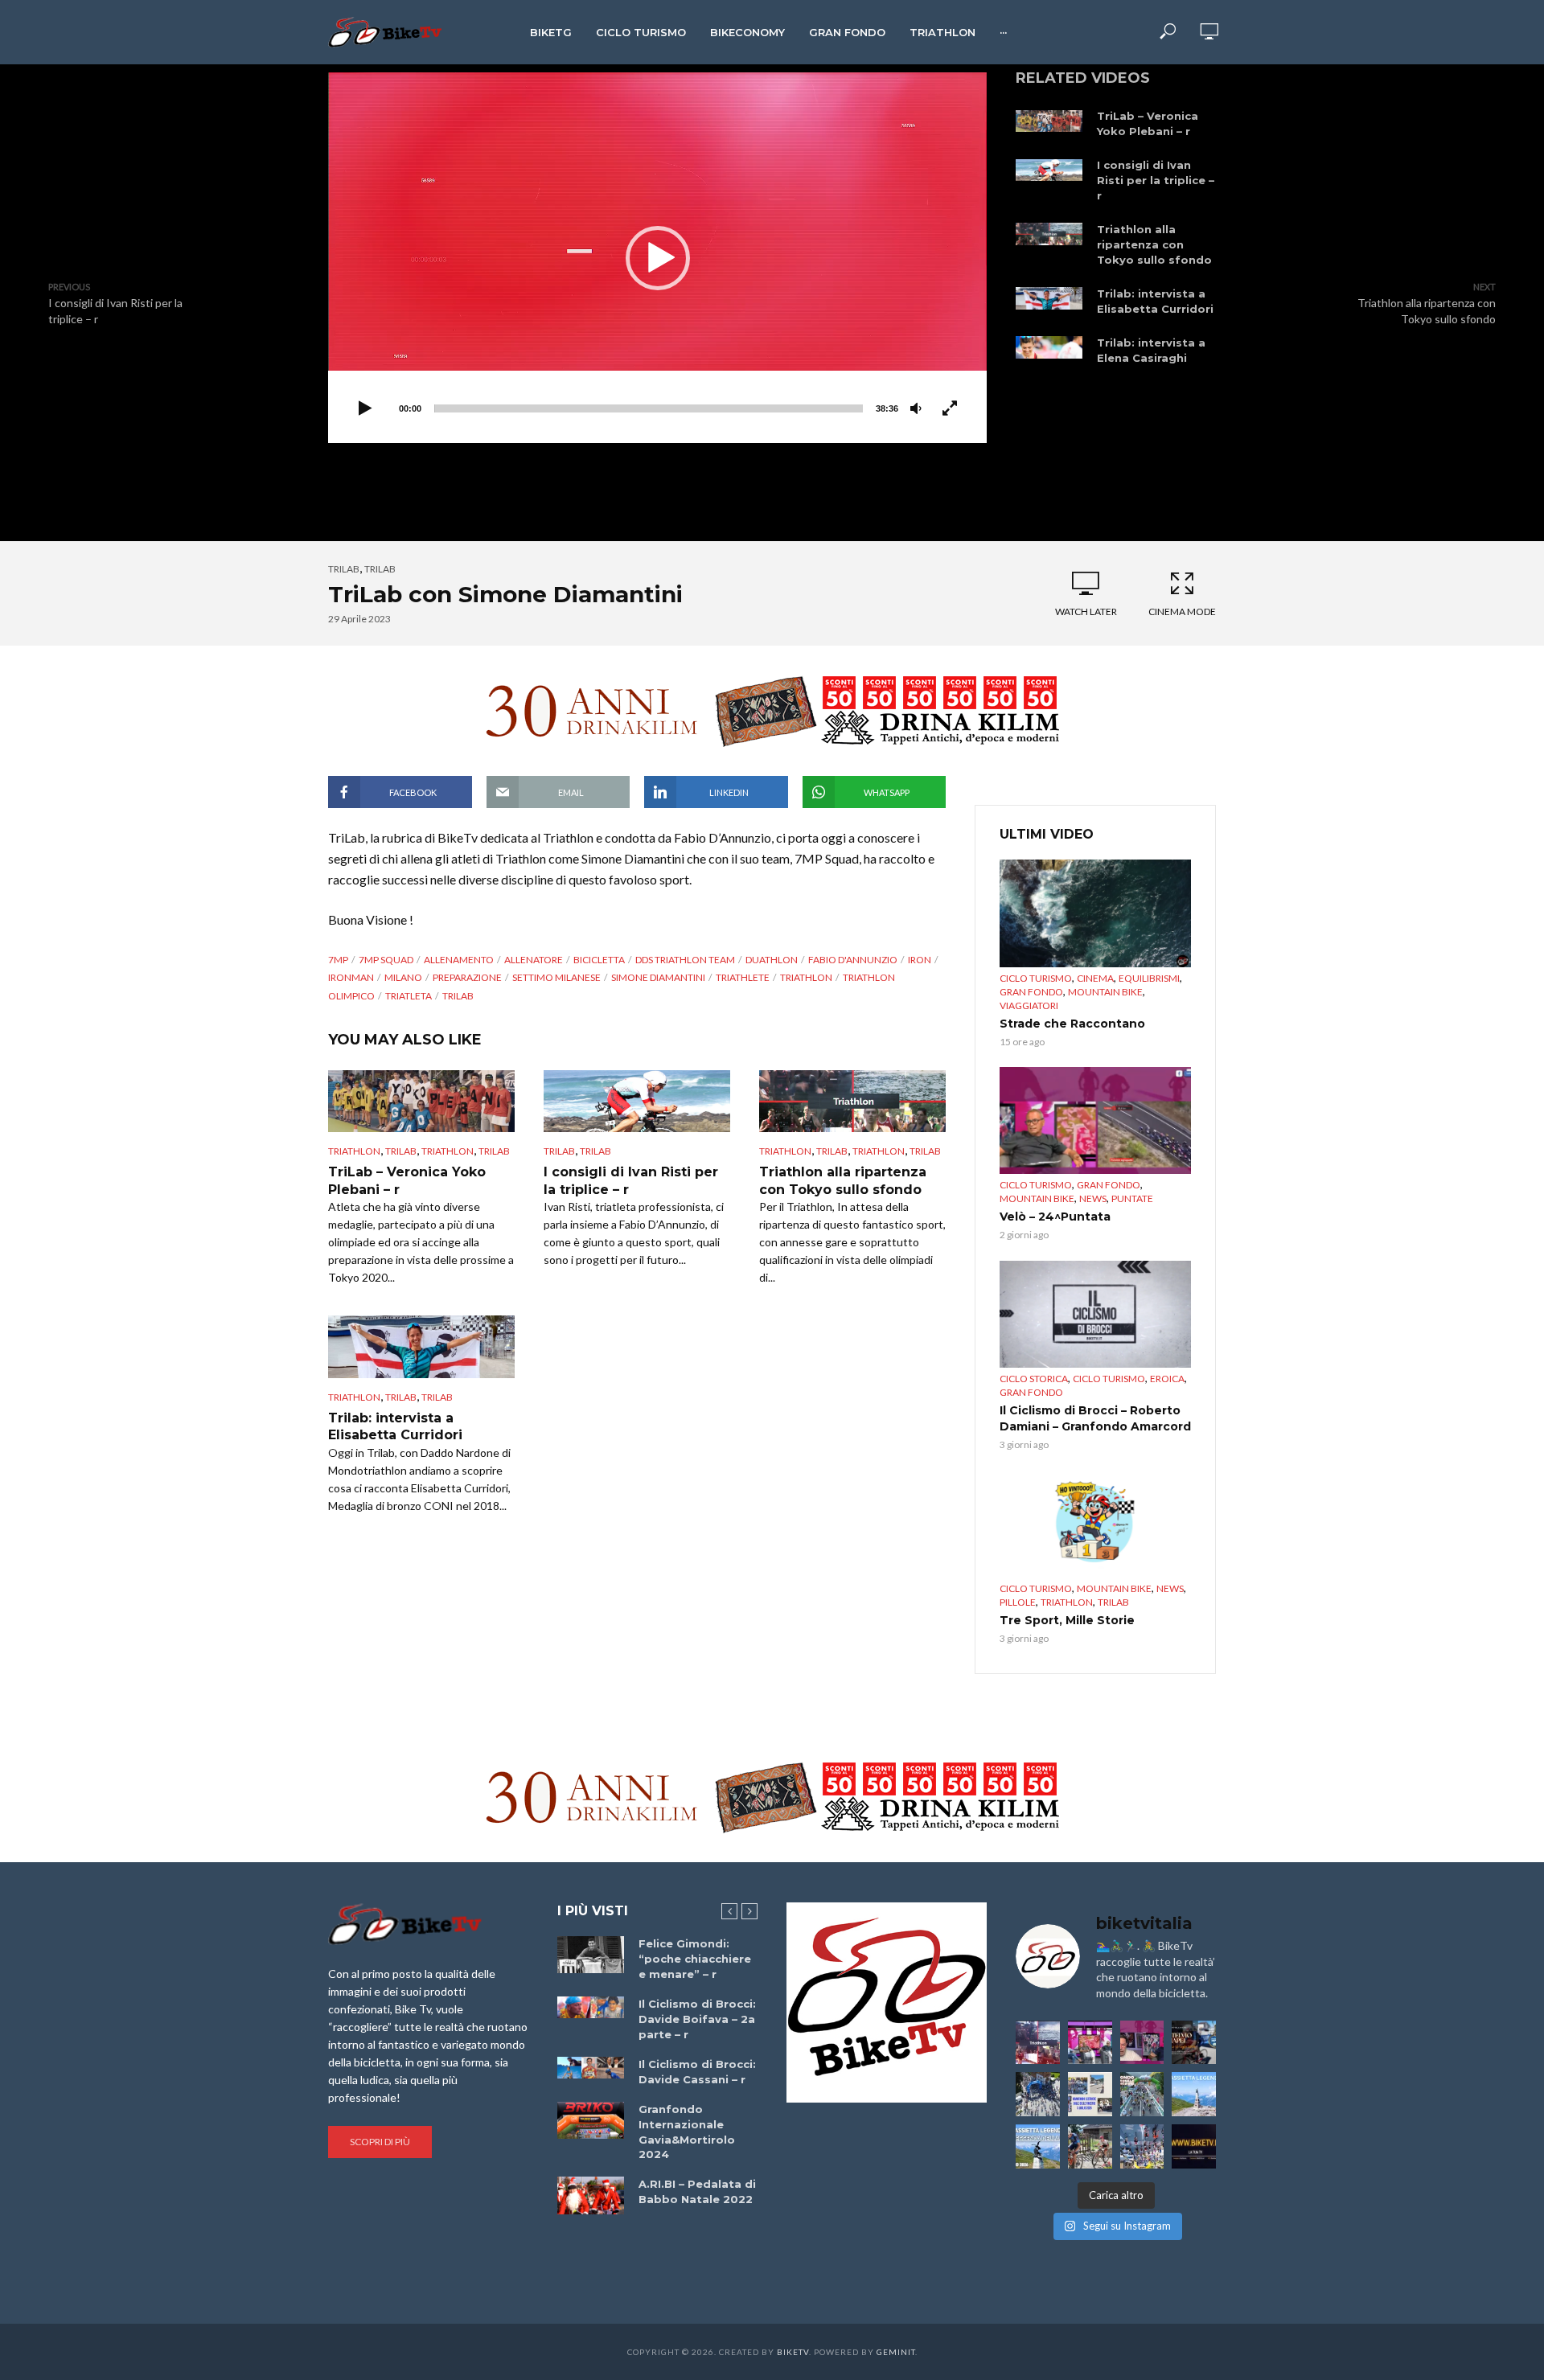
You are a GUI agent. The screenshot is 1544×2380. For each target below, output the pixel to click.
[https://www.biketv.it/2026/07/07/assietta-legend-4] (1194, 2094)
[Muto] (916, 409)
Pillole (1018, 1602)
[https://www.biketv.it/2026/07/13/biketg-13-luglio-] (1038, 2094)
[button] (658, 258)
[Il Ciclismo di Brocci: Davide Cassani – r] (591, 2068)
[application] (657, 258)
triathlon (806, 977)
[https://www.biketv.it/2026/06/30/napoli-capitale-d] (1142, 2146)
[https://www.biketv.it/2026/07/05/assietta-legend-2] (1038, 2146)
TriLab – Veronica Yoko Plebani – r (1148, 123)
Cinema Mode (1182, 611)
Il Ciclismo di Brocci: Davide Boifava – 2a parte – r (697, 2019)
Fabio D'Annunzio (853, 960)
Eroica (1167, 1379)
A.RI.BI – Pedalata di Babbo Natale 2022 (697, 2191)
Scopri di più (380, 2142)
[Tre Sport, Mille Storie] (1095, 1524)
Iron (920, 960)
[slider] (649, 408)
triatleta (409, 996)
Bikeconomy (747, 32)
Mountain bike (1105, 992)
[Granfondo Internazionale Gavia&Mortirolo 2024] (591, 2120)
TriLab (344, 569)
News (1093, 1198)
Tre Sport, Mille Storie (1067, 1620)
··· (1003, 32)
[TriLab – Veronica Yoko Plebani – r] (1049, 120)
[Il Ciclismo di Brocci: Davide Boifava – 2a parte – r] (591, 2008)
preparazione (467, 977)
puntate (1132, 1198)
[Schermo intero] (950, 409)
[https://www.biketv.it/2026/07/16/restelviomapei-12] (1194, 2043)
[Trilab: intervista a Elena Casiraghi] (1049, 347)
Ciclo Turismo (641, 32)
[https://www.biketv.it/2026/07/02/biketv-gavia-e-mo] (1194, 2146)
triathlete (743, 977)
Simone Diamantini (658, 977)
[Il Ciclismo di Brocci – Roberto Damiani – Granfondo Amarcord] (1095, 1315)
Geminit (896, 2352)
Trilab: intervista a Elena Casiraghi (1151, 350)
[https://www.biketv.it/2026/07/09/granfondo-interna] (1142, 2094)
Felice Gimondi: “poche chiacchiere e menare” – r (695, 1959)
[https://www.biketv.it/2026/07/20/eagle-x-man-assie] (1038, 2043)
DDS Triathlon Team (685, 960)
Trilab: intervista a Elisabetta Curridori (1155, 301)
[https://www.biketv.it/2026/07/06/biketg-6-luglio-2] (1090, 2146)
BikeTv (793, 2352)
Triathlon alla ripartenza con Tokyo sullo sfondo (1154, 244)
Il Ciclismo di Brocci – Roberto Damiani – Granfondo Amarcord (1095, 1418)
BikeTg (551, 32)
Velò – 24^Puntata (1055, 1217)
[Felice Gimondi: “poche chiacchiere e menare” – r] (591, 1955)
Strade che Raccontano (1072, 1024)
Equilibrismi (1149, 978)
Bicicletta (599, 960)
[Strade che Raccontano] (1095, 913)
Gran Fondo (847, 32)
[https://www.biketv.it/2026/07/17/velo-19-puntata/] (1090, 2043)
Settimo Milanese (556, 977)
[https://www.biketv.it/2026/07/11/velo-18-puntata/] (1142, 2043)
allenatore (534, 960)
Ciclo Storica (1034, 1379)
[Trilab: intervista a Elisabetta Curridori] (1049, 298)
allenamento (459, 960)
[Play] (365, 409)
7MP (338, 960)
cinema (1095, 978)
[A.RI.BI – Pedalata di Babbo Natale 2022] (591, 2195)
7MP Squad (386, 960)
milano (403, 977)
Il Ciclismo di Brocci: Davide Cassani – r (697, 2072)
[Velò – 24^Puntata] (1095, 1121)
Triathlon (942, 32)
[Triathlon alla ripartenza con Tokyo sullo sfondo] (1049, 234)
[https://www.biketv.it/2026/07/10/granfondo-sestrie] (1090, 2094)
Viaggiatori (1029, 1005)
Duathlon (772, 960)
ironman (351, 977)
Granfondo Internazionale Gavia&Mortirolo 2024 (687, 2132)
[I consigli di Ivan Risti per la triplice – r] (1049, 169)
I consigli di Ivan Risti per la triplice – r (1156, 180)
